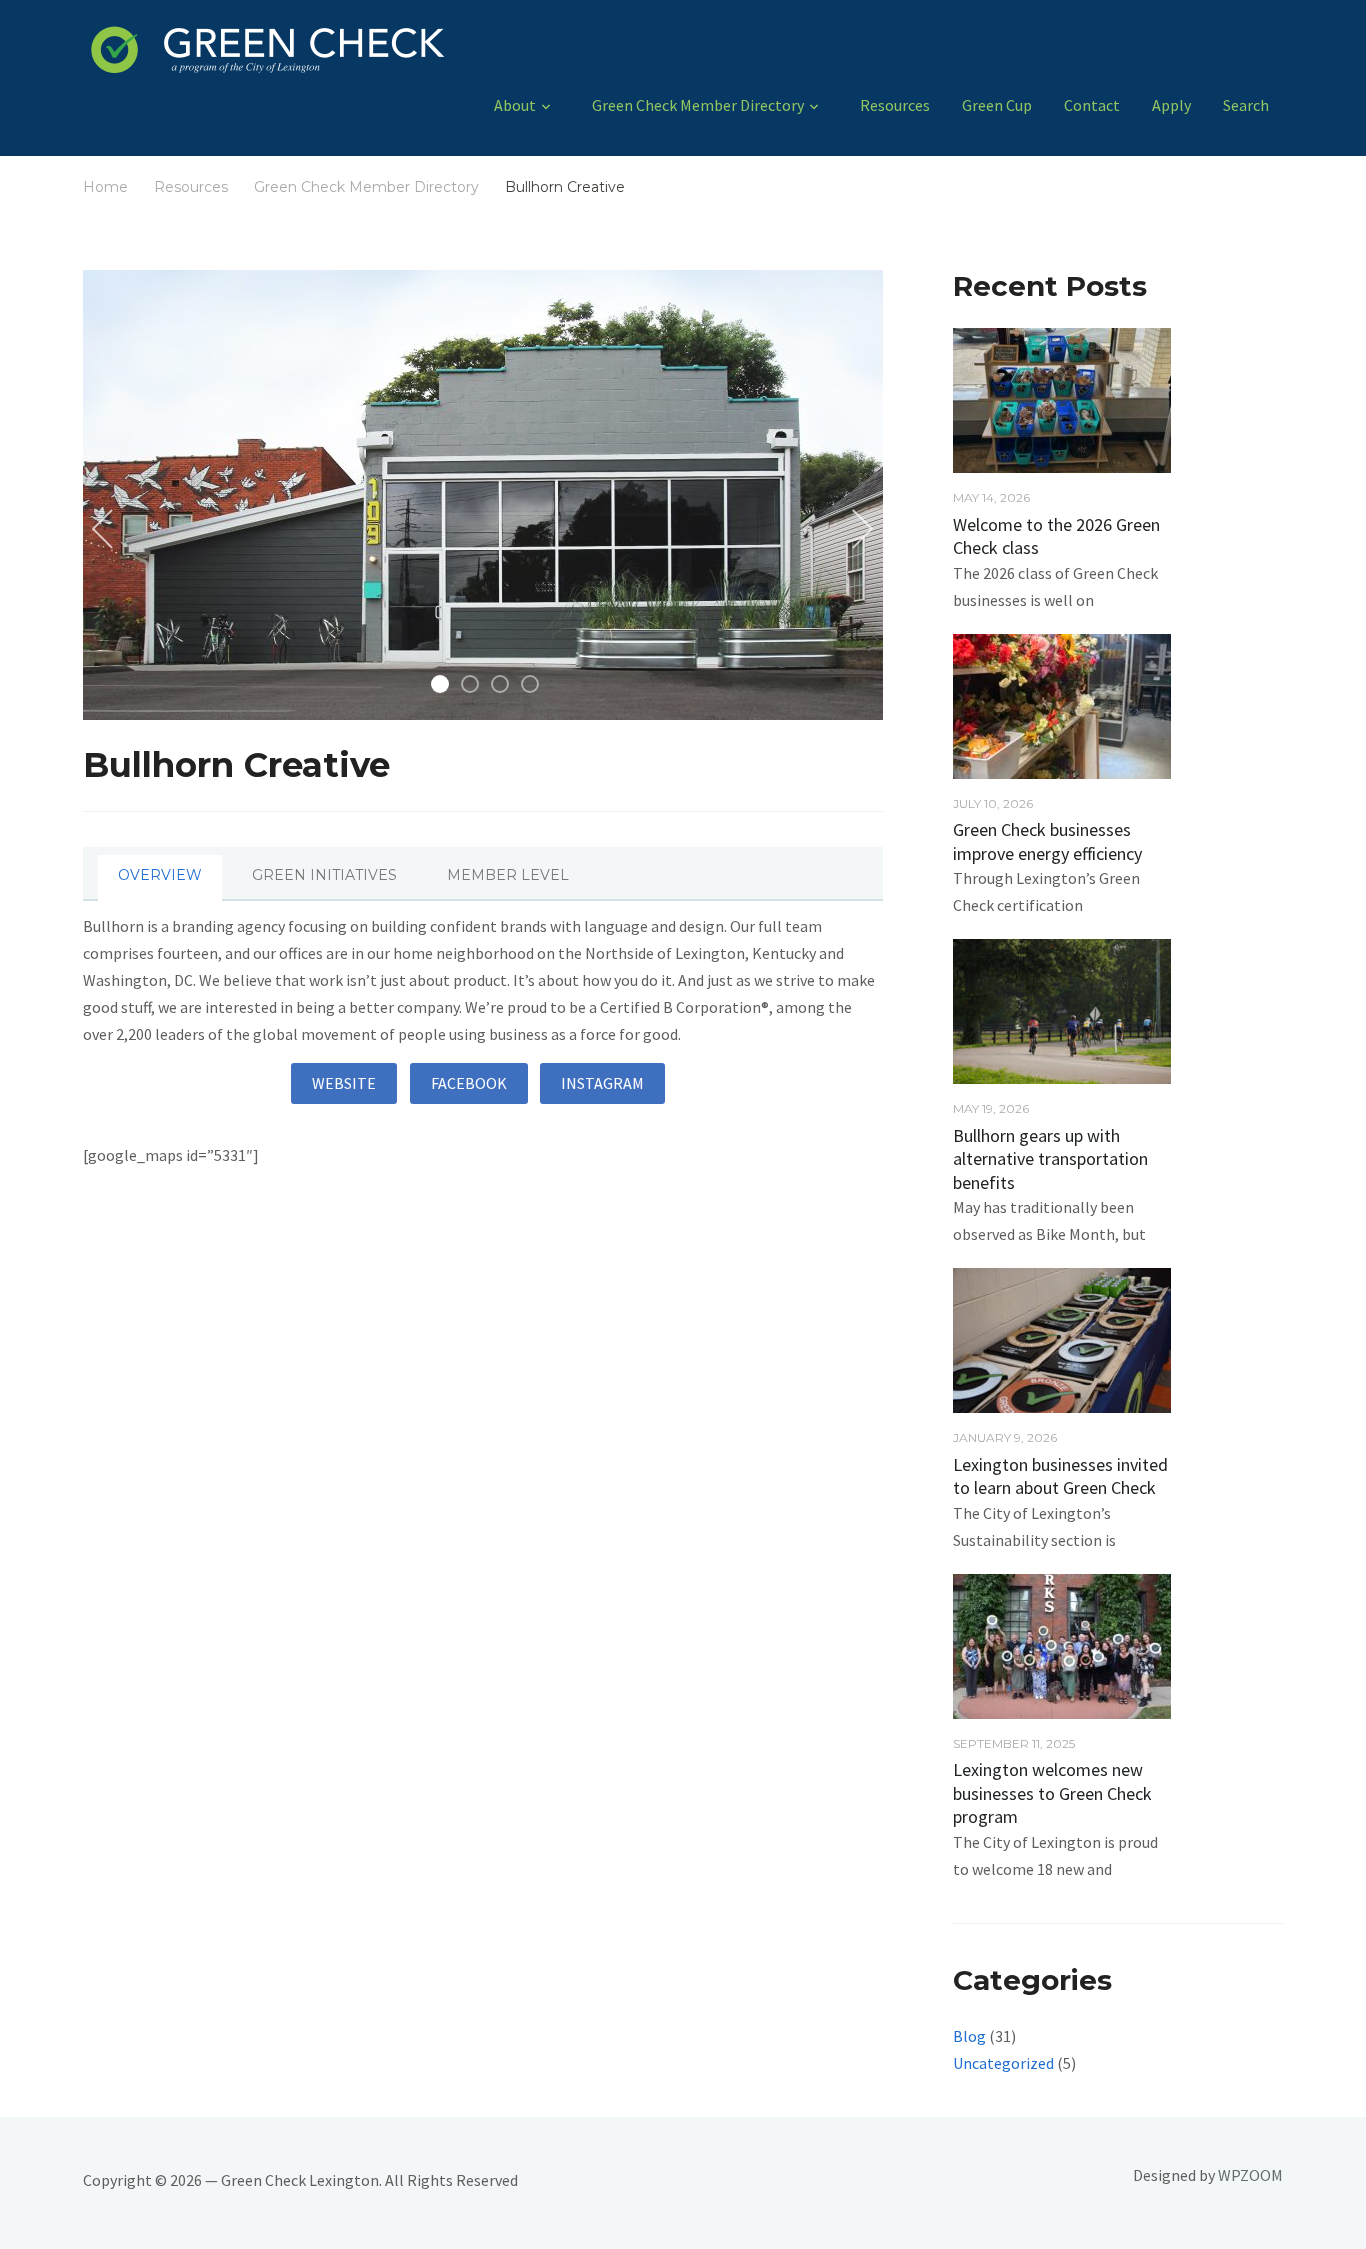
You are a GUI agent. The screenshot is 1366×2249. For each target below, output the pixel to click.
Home (105, 187)
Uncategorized (1003, 2063)
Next (859, 529)
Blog (969, 2036)
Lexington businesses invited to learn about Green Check (1060, 1476)
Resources (895, 105)
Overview (160, 875)
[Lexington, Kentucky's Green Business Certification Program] (375, 55)
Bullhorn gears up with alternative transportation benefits (1050, 1159)
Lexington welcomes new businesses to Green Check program (1052, 1793)
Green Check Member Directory (698, 105)
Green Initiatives (324, 875)
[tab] (160, 879)
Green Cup (997, 105)
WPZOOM (1250, 2175)
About (515, 105)
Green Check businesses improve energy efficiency (1049, 841)
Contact (1092, 105)
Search (1246, 105)
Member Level (508, 875)
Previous (107, 529)
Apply (1171, 105)
